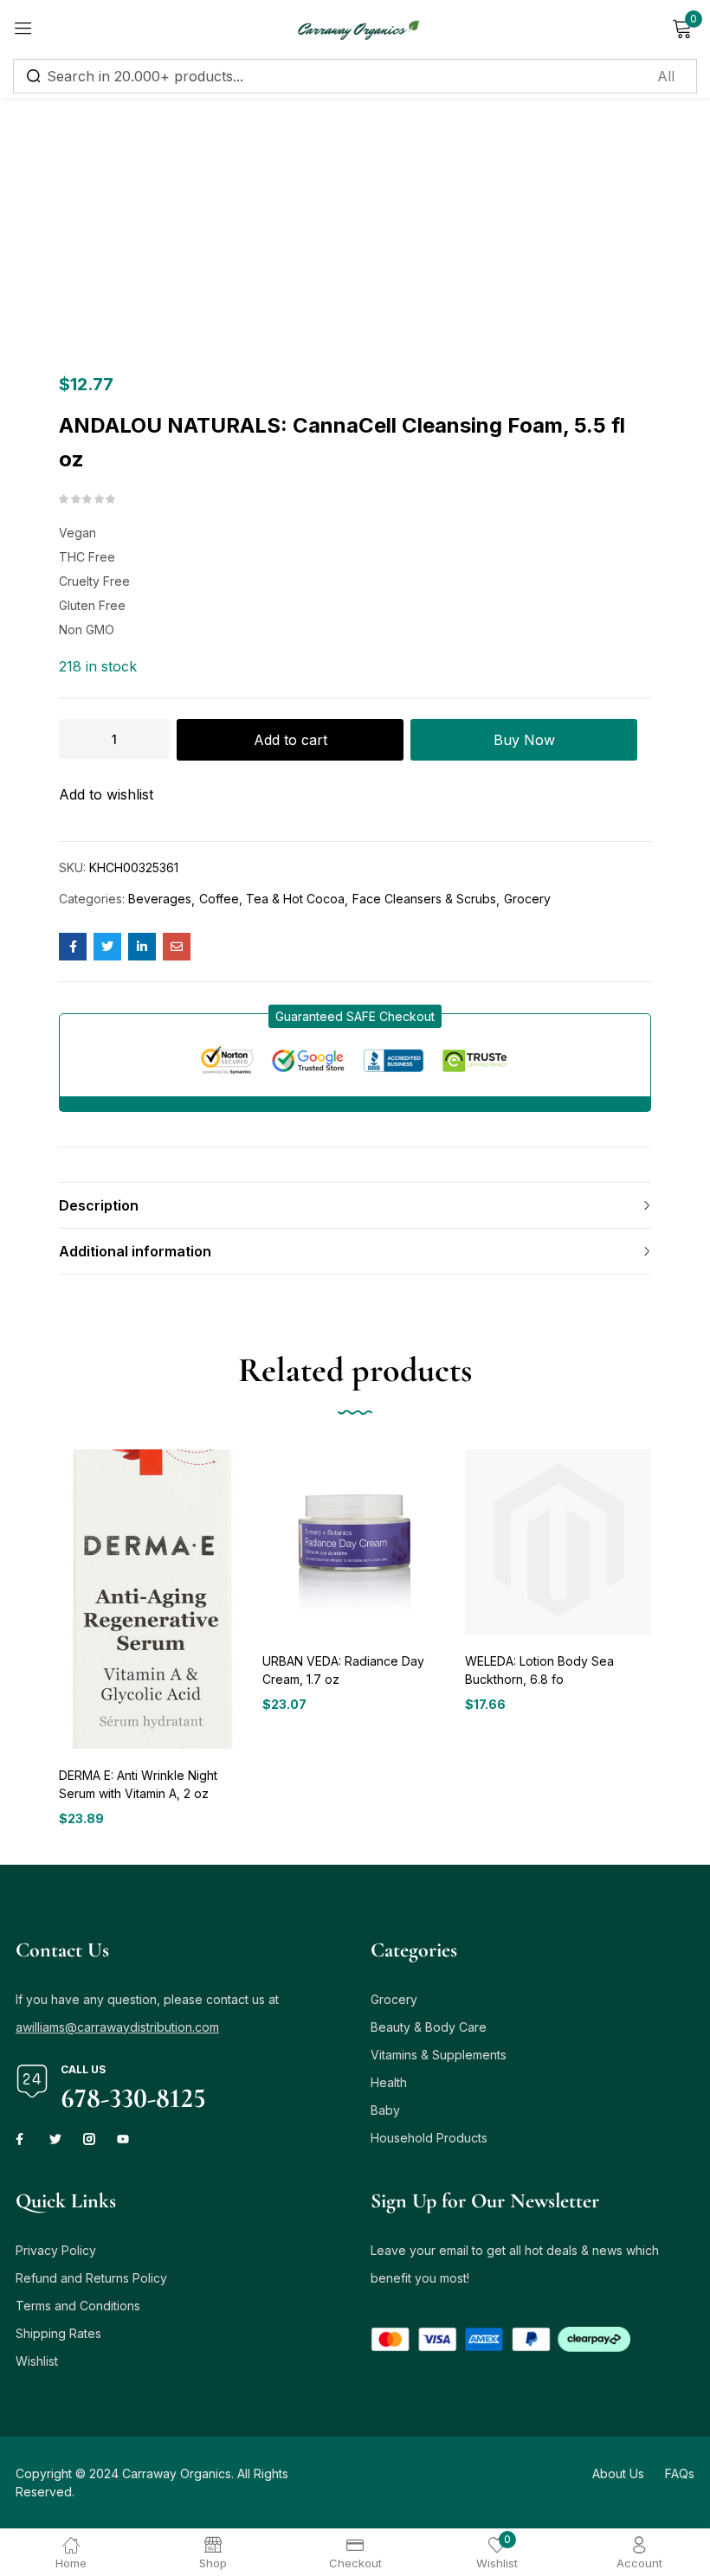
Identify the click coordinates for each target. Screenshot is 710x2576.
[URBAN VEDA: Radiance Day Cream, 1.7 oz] (355, 1542)
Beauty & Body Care (429, 2027)
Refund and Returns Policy (91, 2278)
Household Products (429, 2138)
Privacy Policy (56, 2250)
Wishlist (37, 2361)
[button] (355, 1016)
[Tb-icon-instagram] (89, 2139)
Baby (385, 2110)
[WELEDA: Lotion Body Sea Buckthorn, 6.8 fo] (558, 1542)
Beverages (160, 899)
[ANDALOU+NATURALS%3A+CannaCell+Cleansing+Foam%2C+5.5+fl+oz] (107, 947)
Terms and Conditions (78, 2306)
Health (389, 2082)
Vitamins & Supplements (439, 2055)
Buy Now (524, 740)
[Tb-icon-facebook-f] (22, 2139)
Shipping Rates (58, 2333)
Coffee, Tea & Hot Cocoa (272, 899)
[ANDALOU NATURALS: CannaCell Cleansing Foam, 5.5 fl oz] (73, 947)
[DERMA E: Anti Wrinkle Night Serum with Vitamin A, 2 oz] (152, 1599)
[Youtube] (123, 2139)
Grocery (527, 899)
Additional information (135, 1251)
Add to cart (290, 740)
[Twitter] (55, 2139)
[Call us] (32, 2081)
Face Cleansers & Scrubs (424, 899)
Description (99, 1205)
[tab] (355, 1205)
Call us (83, 2069)
